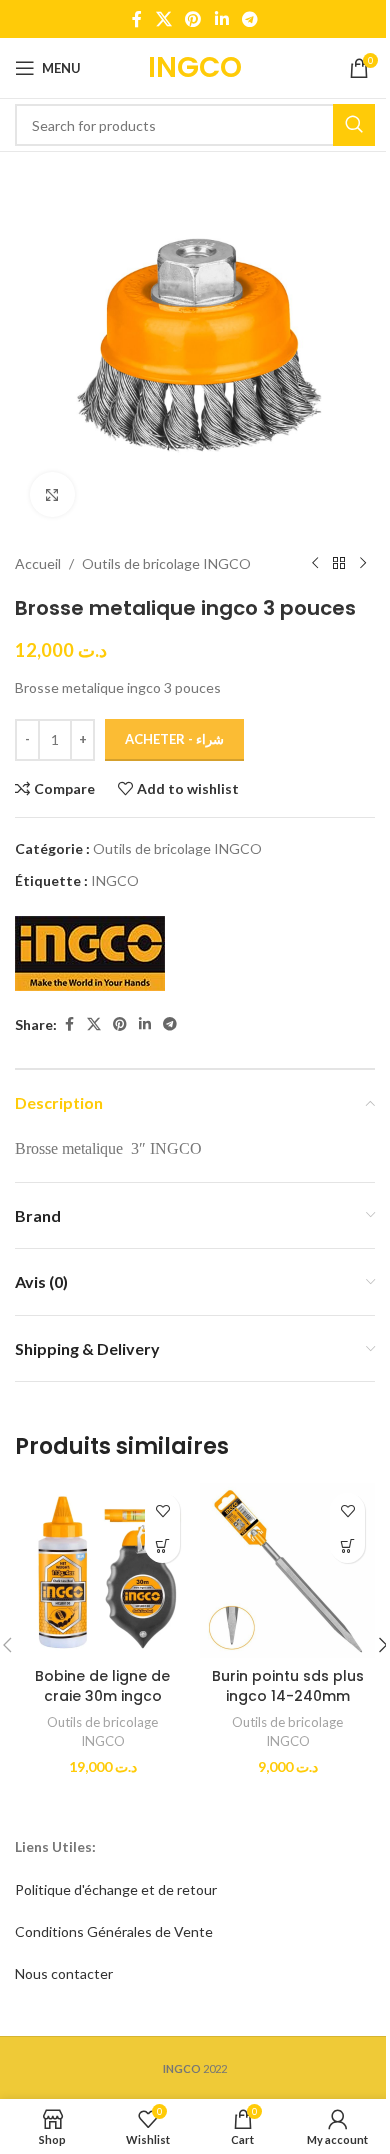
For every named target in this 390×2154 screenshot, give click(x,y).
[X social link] (163, 19)
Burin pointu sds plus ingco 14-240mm (288, 1686)
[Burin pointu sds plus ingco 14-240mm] (287, 1570)
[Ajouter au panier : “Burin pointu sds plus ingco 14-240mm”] (347, 1545)
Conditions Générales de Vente (114, 1931)
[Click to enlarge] (52, 494)
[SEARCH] (354, 125)
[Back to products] (339, 564)
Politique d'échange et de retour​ (116, 1889)
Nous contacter (64, 1973)
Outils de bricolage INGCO (166, 563)
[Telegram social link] (249, 19)
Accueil (38, 563)
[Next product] (363, 564)
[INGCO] (90, 953)
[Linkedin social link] (221, 19)
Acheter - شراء (174, 739)
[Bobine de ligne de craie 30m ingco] (102, 1570)
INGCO (115, 880)
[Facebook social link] (137, 19)
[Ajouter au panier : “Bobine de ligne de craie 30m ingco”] (162, 1545)
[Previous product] (315, 564)
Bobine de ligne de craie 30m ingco (102, 1686)
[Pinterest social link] (193, 19)
